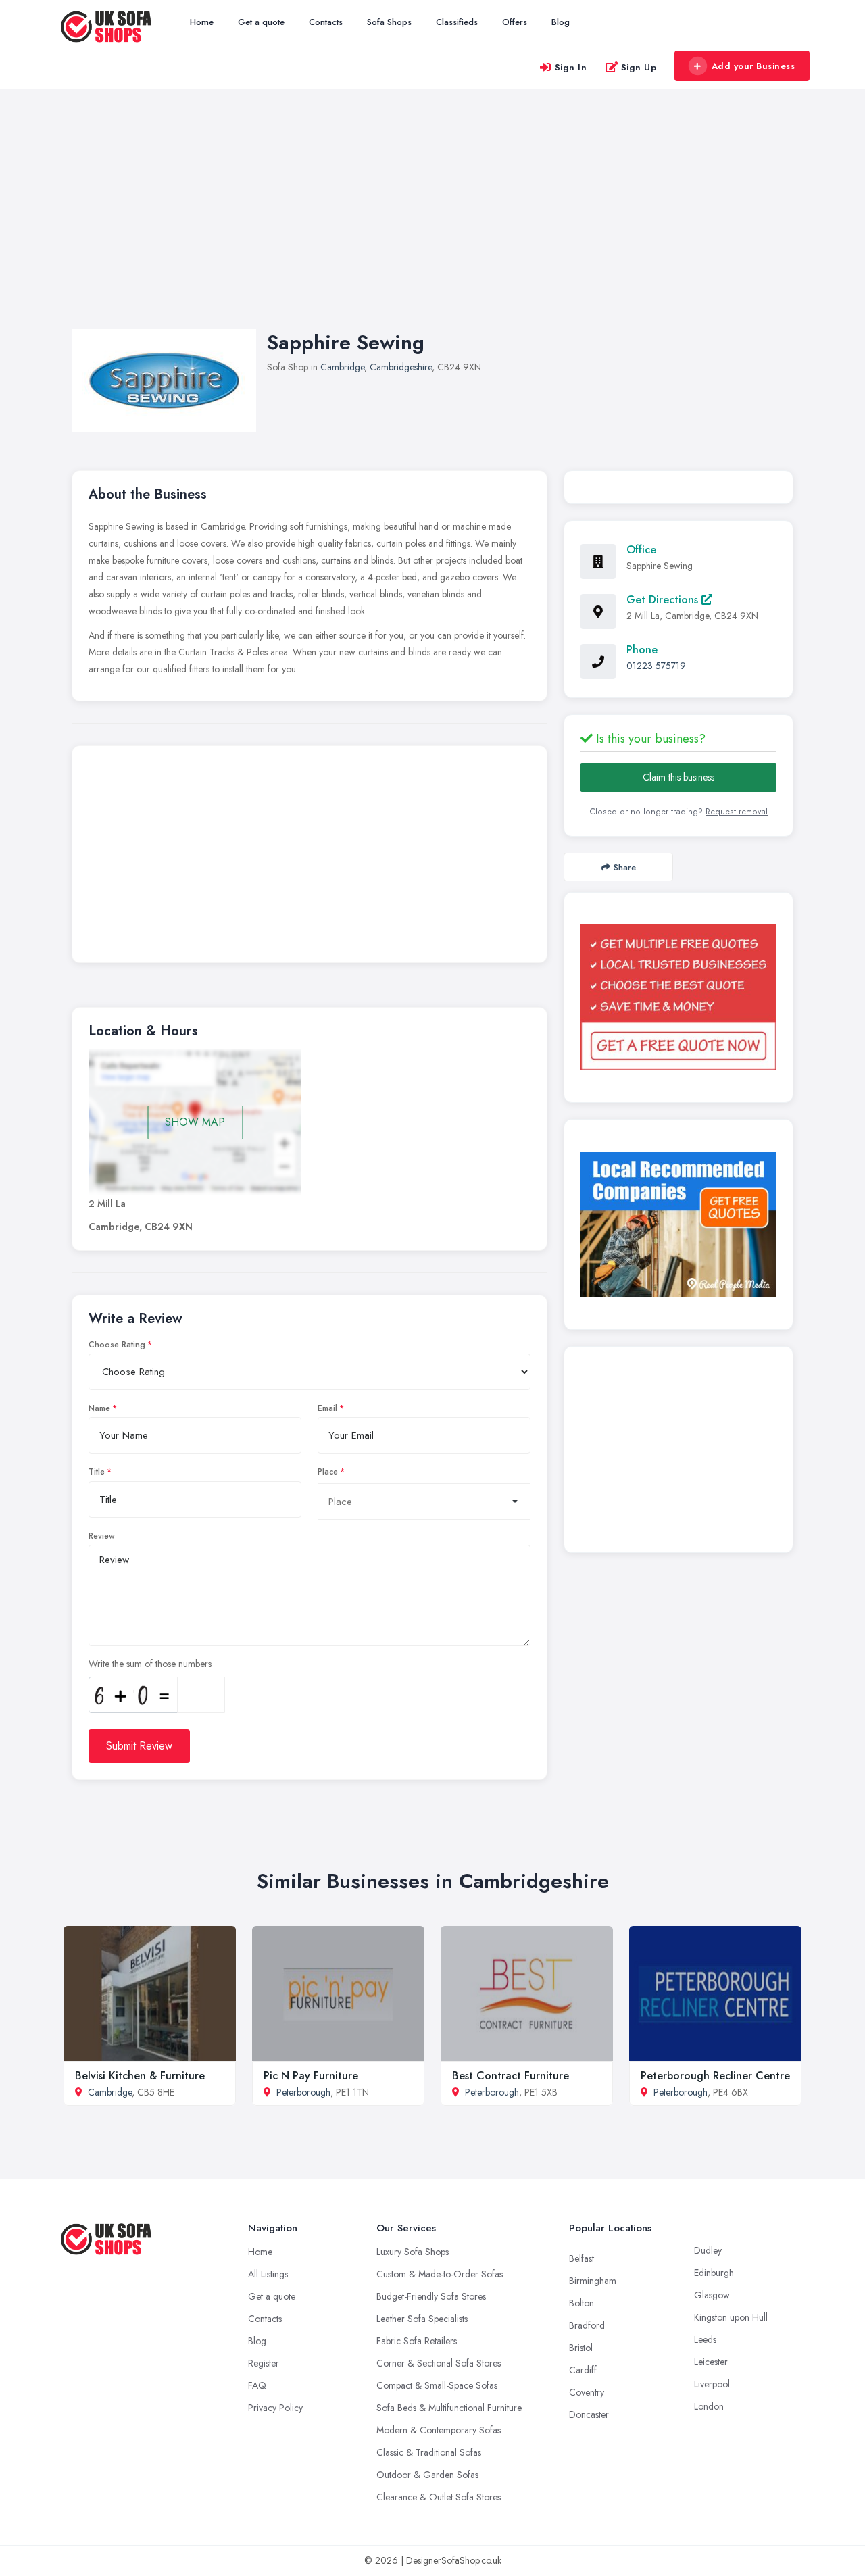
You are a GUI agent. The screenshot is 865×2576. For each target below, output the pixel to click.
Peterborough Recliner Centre (715, 2076)
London (709, 2406)
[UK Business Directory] (678, 1225)
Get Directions (664, 600)
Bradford (587, 2325)
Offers (515, 22)
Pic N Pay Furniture (311, 2076)
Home (202, 22)
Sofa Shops (389, 22)
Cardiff (583, 2370)
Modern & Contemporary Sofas (439, 2430)
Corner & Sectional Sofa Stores (439, 2363)
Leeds (705, 2339)
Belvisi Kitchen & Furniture (140, 2076)
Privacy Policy (275, 2408)
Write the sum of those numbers (150, 1664)
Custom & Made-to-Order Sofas (440, 2274)
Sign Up (639, 67)
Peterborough (303, 2092)
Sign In (571, 67)
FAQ (257, 2385)
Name (99, 1408)
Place (328, 1472)
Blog (561, 22)
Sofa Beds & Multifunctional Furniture (449, 2408)
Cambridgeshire (401, 367)
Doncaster (589, 2414)
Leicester (711, 2362)
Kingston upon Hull (731, 2317)
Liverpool (712, 2384)
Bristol (581, 2348)
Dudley (708, 2250)
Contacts (326, 22)
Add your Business (753, 66)
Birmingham (593, 2281)
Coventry (587, 2392)
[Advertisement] (432, 222)
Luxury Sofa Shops (413, 2252)
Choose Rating (117, 1345)
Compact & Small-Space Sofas (437, 2385)
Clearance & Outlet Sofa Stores (439, 2497)
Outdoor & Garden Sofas (427, 2475)
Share (625, 867)
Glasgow (712, 2295)
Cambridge (342, 367)
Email (327, 1408)
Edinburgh (714, 2273)
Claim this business (678, 777)
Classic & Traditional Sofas (429, 2452)
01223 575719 (656, 666)
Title (97, 1472)
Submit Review (139, 1746)
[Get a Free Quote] (678, 997)
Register (264, 2363)
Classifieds (457, 22)
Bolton (582, 2303)
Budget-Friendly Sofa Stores (431, 2296)
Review (102, 1536)
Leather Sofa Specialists (422, 2319)
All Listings (268, 2274)
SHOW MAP (195, 1122)
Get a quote (261, 22)
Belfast (582, 2258)
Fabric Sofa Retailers (417, 2341)
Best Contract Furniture (511, 2076)
